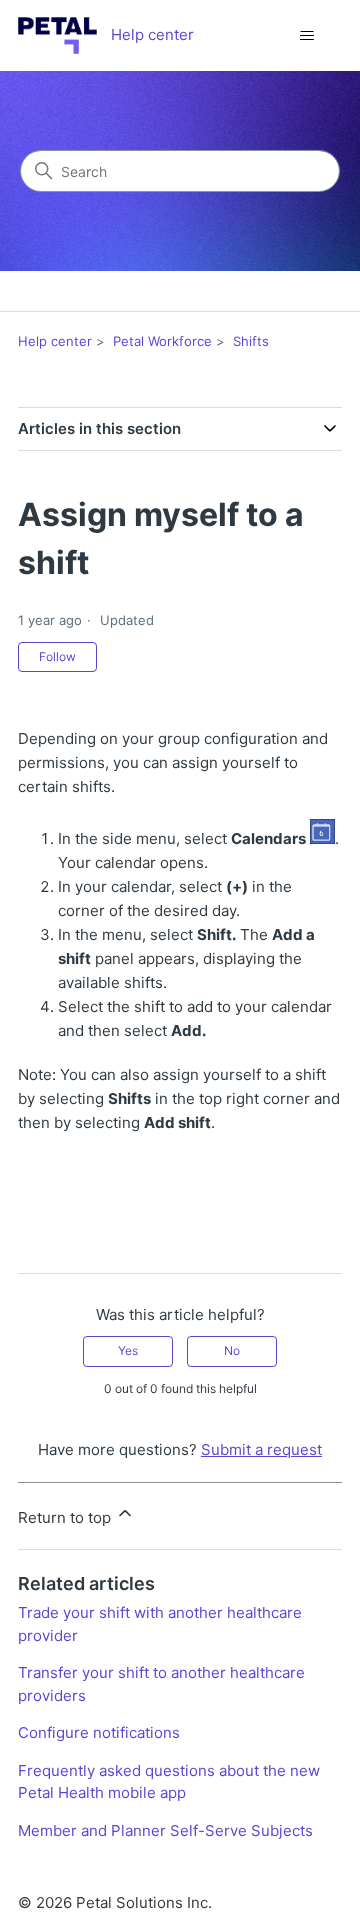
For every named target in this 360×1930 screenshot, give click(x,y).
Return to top (66, 1517)
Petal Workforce (162, 341)
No (232, 1350)
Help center (55, 341)
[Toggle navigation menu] (306, 36)
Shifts (251, 341)
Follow (57, 656)
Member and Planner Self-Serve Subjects (165, 1830)
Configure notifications (99, 1732)
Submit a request (261, 1449)
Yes (128, 1350)
